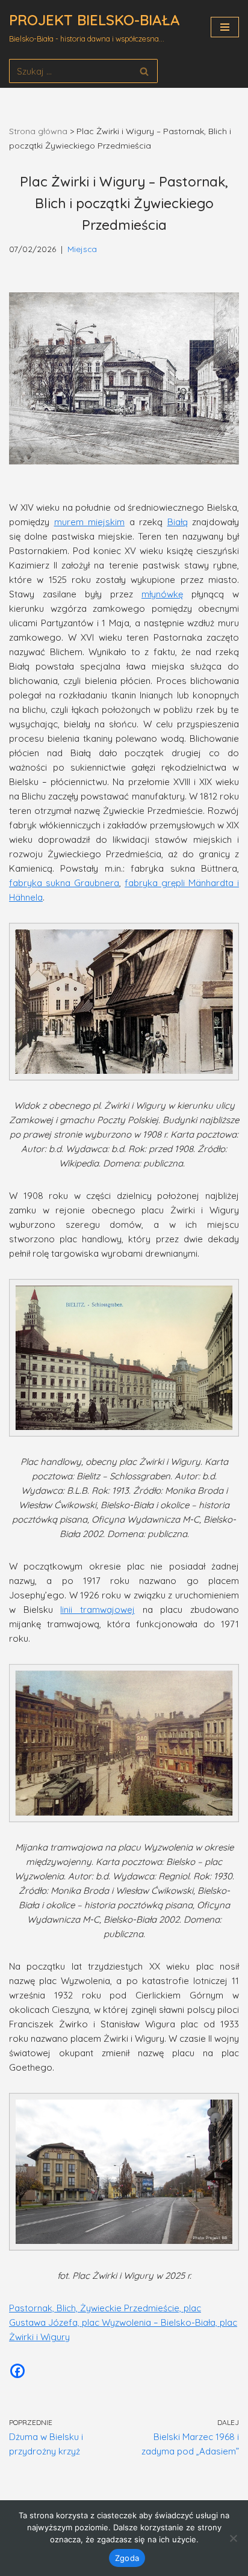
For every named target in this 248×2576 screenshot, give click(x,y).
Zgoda (127, 2558)
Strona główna (38, 131)
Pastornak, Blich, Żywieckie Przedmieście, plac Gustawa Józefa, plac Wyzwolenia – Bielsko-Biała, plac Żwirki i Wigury (123, 2322)
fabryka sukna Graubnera (64, 883)
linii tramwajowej (98, 1610)
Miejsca (82, 249)
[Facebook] (17, 2371)
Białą (178, 522)
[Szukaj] (144, 71)
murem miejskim (90, 522)
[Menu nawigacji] (225, 27)
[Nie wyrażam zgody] (233, 2538)
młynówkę (162, 594)
